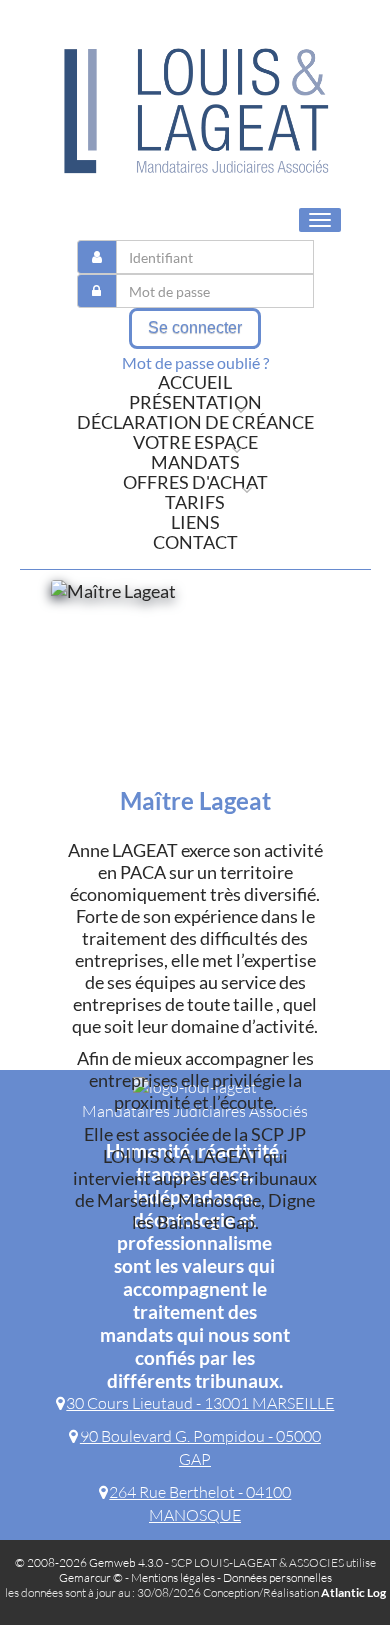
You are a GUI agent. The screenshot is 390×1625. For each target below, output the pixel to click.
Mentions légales (173, 1577)
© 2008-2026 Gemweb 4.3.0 (89, 1562)
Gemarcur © (91, 1577)
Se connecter (195, 327)
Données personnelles (277, 1577)
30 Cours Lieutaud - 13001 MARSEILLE (200, 1403)
